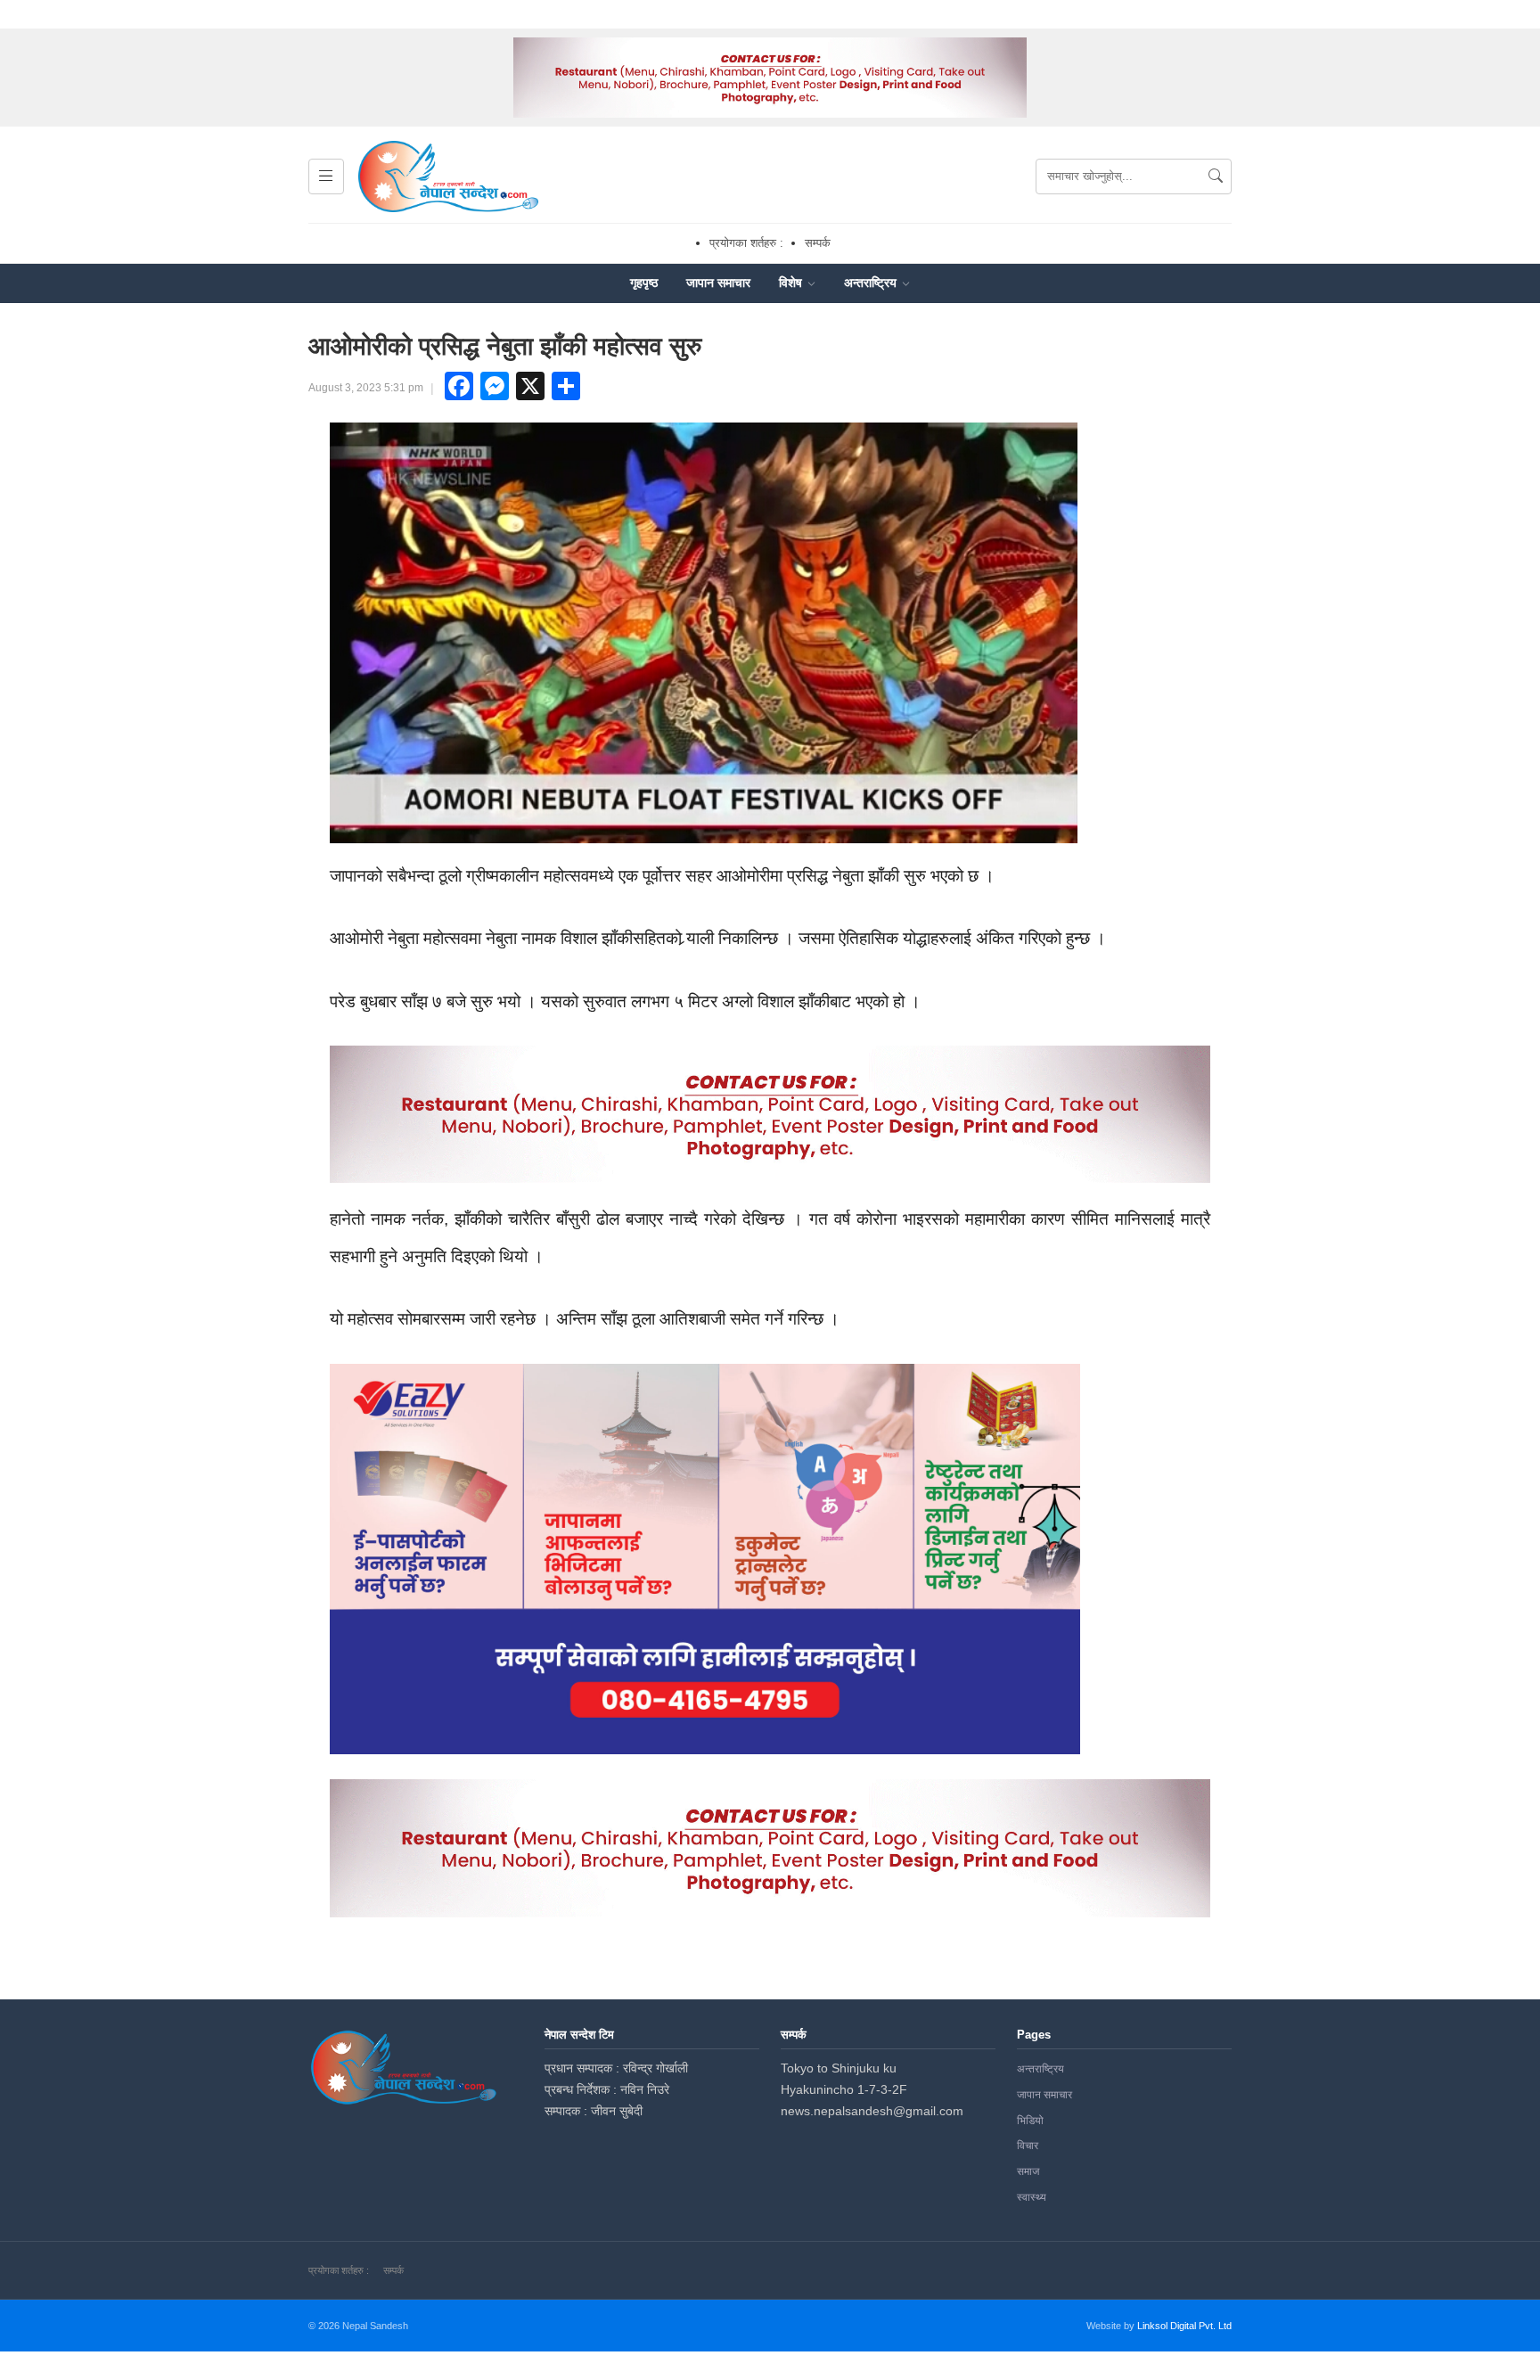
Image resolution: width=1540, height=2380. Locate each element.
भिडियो (1030, 2121)
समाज (1028, 2171)
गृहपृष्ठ (644, 283)
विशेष (792, 283)
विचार (1028, 2146)
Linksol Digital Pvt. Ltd (1184, 2326)
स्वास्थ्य (1032, 2197)
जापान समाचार (718, 283)
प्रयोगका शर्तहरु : (746, 243)
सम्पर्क (818, 243)
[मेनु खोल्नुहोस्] (326, 176)
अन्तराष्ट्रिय (872, 283)
